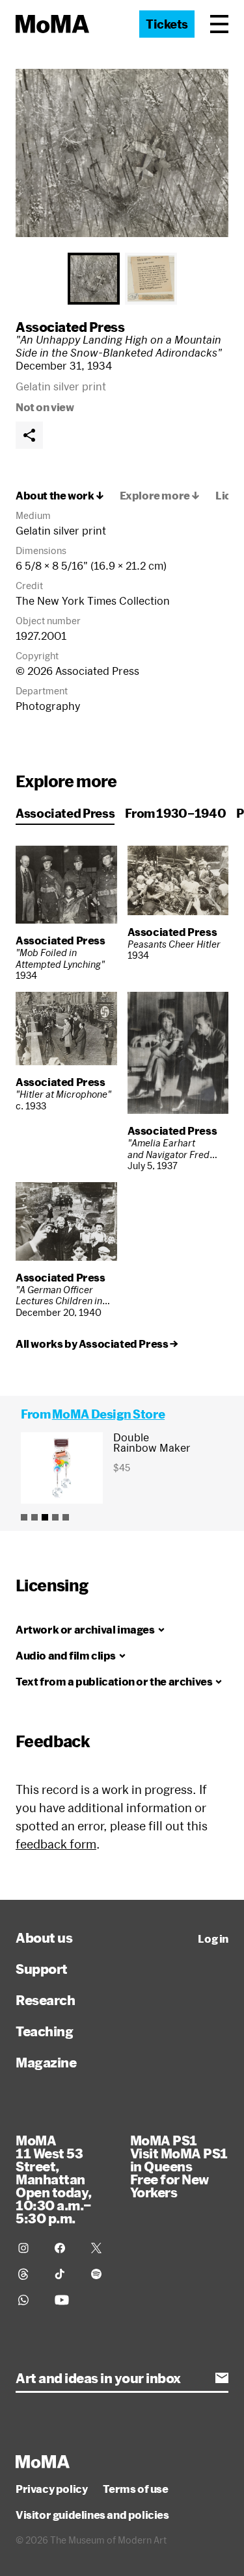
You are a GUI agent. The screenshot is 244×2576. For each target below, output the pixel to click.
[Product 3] (45, 1517)
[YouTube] (65, 2300)
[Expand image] (122, 153)
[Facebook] (65, 2248)
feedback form (56, 1844)
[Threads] (29, 2274)
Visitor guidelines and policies (92, 2515)
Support (42, 1969)
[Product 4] (55, 1517)
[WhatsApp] (29, 2300)
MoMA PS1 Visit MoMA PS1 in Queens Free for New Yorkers (179, 2166)
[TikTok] (65, 2274)
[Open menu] (219, 24)
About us (44, 1938)
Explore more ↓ (160, 496)
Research (45, 2000)
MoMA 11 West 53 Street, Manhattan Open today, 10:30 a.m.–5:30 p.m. (54, 2179)
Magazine (46, 2062)
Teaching (44, 2031)
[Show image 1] (94, 279)
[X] (102, 2248)
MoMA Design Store (108, 1414)
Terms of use (135, 2489)
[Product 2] (34, 1517)
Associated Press (70, 327)
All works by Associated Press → (97, 1344)
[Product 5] (66, 1517)
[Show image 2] (151, 279)
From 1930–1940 (175, 813)
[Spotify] (102, 2274)
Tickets (167, 24)
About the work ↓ (60, 496)
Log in (213, 1939)
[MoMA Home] (52, 24)
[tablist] (122, 279)
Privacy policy (51, 2489)
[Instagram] (29, 2248)
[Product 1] (24, 1517)
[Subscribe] (222, 2378)
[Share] (29, 435)
